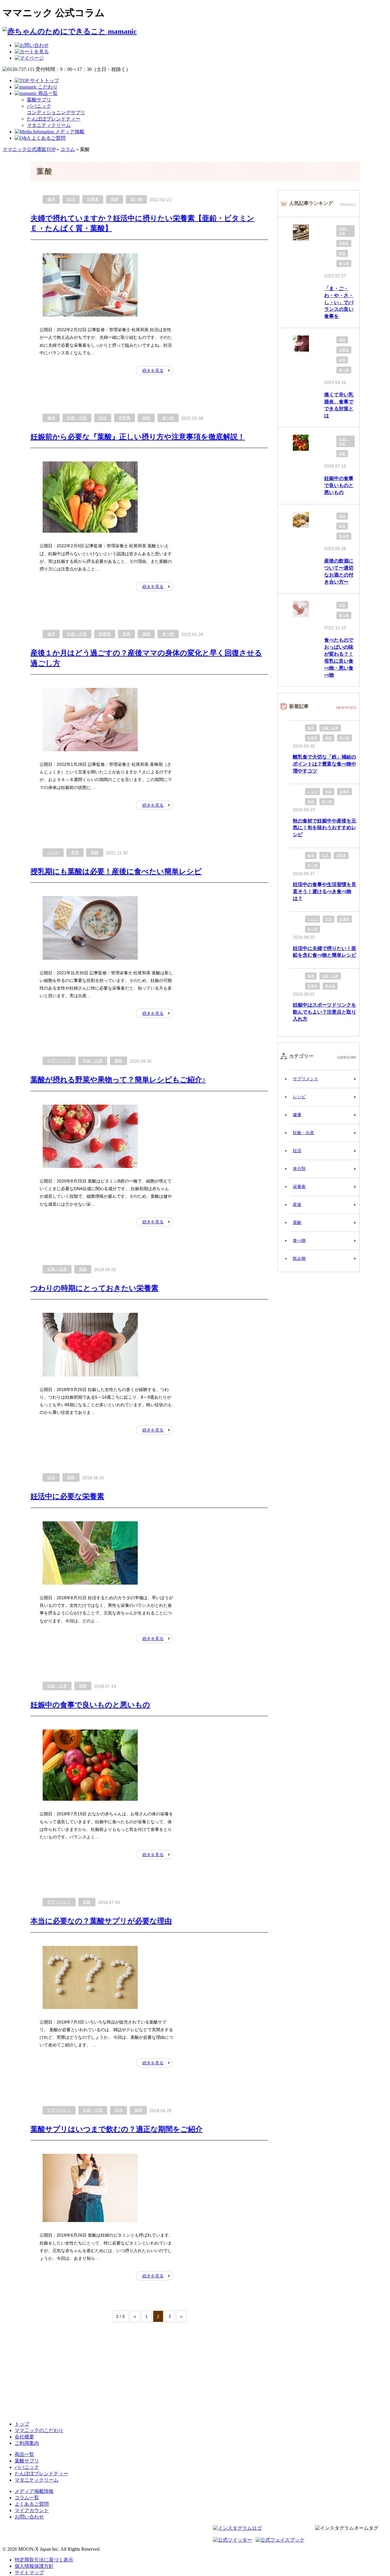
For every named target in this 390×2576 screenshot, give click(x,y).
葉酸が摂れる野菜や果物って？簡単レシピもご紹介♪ (118, 1079)
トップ (22, 2424)
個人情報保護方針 (34, 2566)
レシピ (53, 852)
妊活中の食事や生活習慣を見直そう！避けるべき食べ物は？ (324, 891)
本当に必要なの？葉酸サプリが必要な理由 (101, 1921)
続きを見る (153, 370)
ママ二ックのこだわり (39, 2430)
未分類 (299, 1169)
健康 (51, 199)
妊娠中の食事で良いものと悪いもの (90, 1705)
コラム (68, 149)
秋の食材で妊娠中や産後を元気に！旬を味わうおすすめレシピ (324, 828)
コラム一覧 (27, 2498)
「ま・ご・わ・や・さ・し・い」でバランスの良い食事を (339, 302)
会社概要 (24, 2437)
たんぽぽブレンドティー (54, 119)
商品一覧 (24, 2454)
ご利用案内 (27, 2443)
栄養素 (93, 199)
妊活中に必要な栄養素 (67, 1496)
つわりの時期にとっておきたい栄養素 (94, 1288)
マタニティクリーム (49, 125)
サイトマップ (29, 2572)
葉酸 (115, 199)
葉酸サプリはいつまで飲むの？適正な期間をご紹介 (117, 2129)
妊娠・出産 (77, 418)
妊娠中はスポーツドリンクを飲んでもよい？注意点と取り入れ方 (324, 1012)
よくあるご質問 (32, 2504)
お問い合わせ (29, 2517)
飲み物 (344, 536)
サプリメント (59, 1061)
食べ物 (136, 199)
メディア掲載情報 (34, 2491)
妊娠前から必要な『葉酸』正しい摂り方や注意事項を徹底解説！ (138, 437)
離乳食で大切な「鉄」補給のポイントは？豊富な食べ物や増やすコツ (324, 764)
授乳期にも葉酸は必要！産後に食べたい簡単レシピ (116, 871)
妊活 (71, 199)
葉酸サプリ (39, 100)
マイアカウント (32, 2510)
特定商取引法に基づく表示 (44, 2560)
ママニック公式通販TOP (29, 149)
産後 (126, 634)
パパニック (27, 2467)
